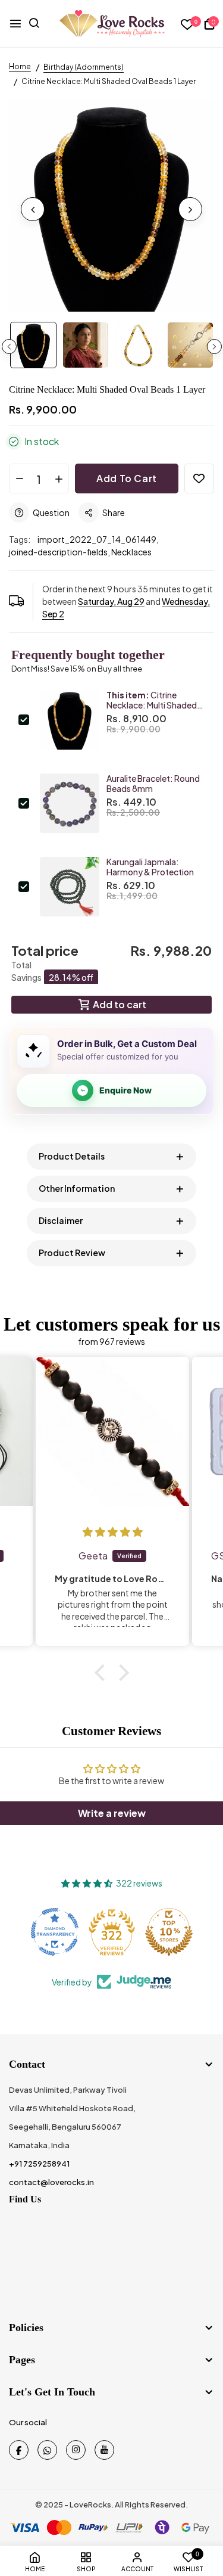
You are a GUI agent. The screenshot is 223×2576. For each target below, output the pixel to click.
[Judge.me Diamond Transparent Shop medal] (55, 1932)
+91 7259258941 (39, 2164)
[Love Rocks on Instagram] (76, 2450)
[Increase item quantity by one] (59, 479)
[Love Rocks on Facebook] (19, 2450)
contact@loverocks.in (51, 2182)
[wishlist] (188, 25)
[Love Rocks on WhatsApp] (47, 2450)
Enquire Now (125, 1090)
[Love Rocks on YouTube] (104, 2450)
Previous (9, 347)
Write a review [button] (112, 1813)
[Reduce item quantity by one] (19, 479)
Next (214, 347)
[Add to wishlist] (199, 478)
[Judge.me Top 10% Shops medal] (169, 1932)
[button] (102, 1672)
